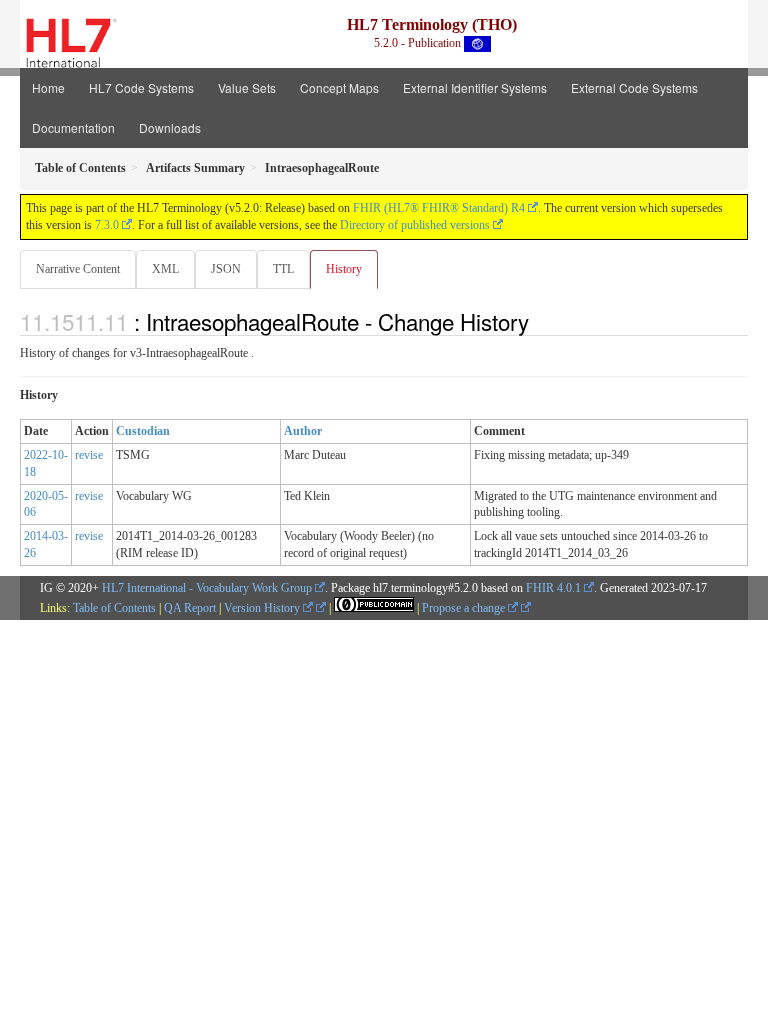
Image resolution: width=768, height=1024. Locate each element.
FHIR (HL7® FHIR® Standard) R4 (439, 208)
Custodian (143, 431)
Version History (263, 608)
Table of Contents (114, 608)
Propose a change (465, 608)
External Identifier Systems (475, 87)
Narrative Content (78, 269)
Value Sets (247, 87)
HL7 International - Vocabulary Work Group (207, 588)
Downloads (170, 127)
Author (303, 431)
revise (89, 455)
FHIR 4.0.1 (553, 588)
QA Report (190, 608)
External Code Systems (634, 87)
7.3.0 (107, 225)
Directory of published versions (415, 225)
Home (48, 87)
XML (165, 269)
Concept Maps (339, 87)
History (344, 269)
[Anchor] (540, 321)
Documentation (73, 127)
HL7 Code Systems (141, 87)
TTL (283, 269)
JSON (226, 269)
